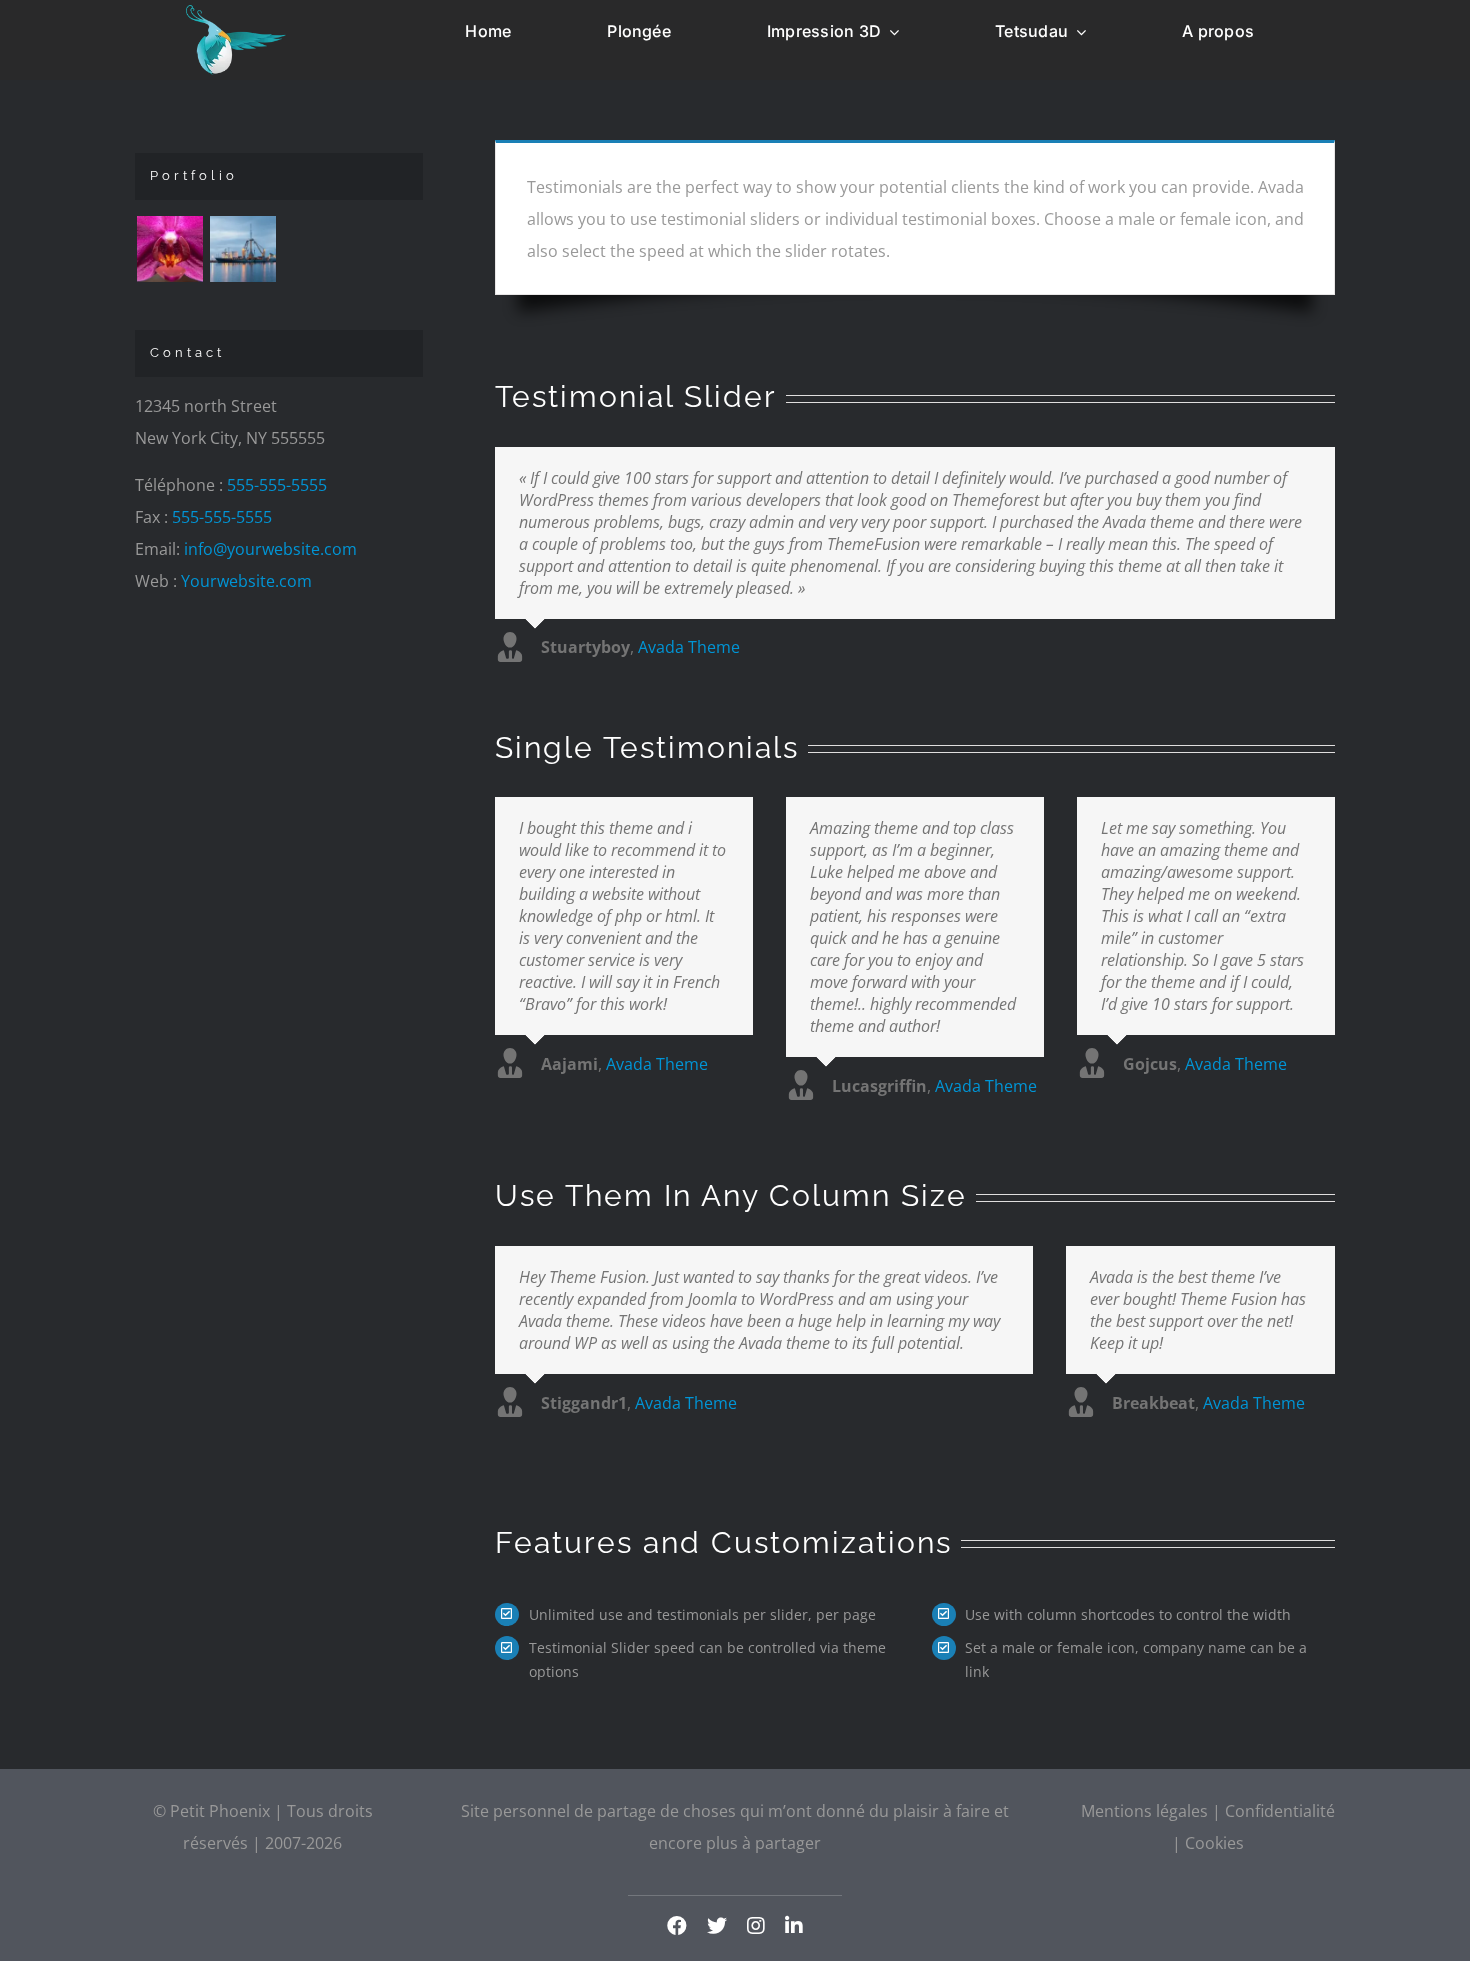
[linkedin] (794, 1926)
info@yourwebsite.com (270, 549)
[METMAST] (242, 249)
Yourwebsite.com (246, 581)
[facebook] (677, 1926)
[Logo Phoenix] (236, 13)
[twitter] (717, 1926)
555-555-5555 (277, 485)
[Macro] (169, 249)
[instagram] (756, 1926)
